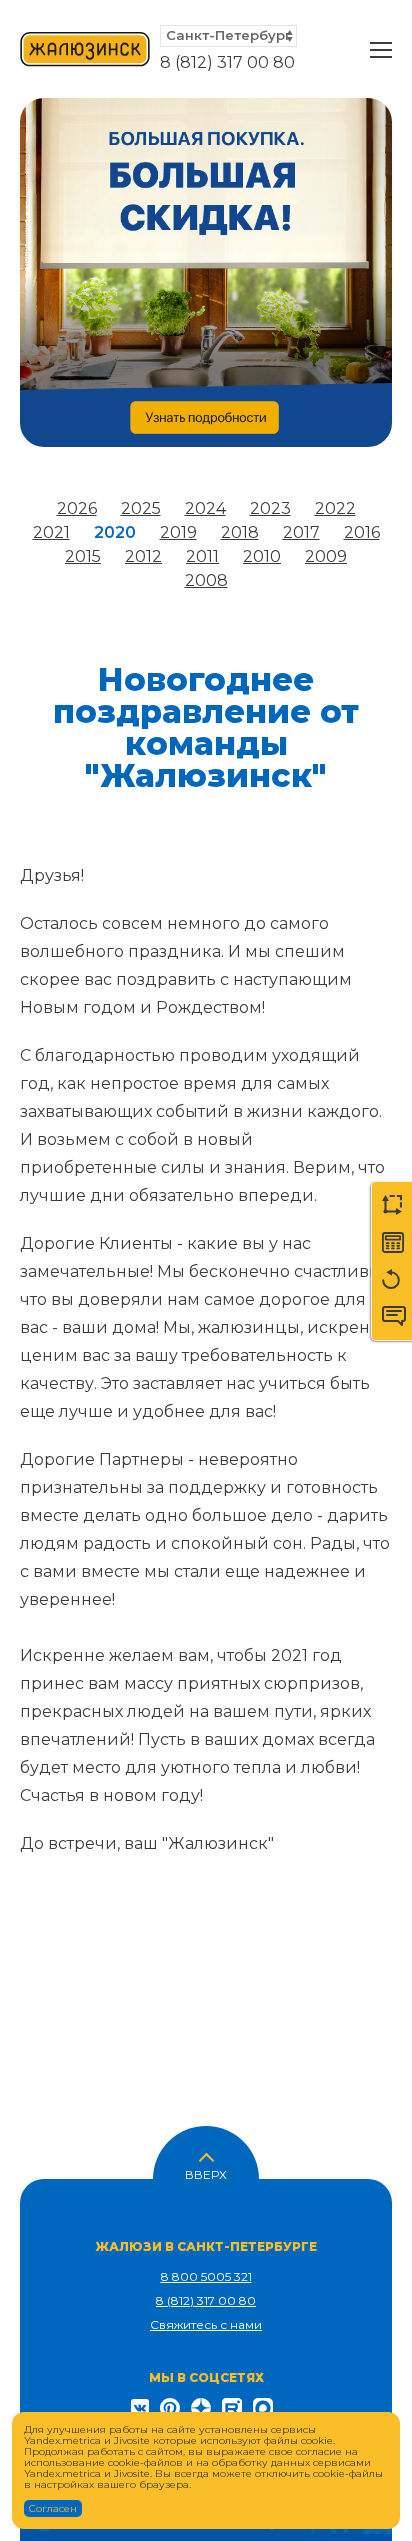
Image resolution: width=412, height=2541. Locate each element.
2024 (205, 508)
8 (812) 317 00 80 (227, 62)
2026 (77, 508)
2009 (326, 556)
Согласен (53, 2508)
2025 (141, 508)
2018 (240, 532)
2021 (51, 532)
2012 (143, 556)
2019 (178, 532)
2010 (262, 556)
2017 (301, 532)
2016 (362, 532)
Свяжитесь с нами (206, 2324)
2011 (202, 556)
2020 (115, 532)
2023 (270, 508)
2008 (206, 580)
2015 (83, 556)
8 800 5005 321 (206, 2276)
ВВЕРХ (206, 2173)
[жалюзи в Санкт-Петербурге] (85, 50)
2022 (335, 508)
